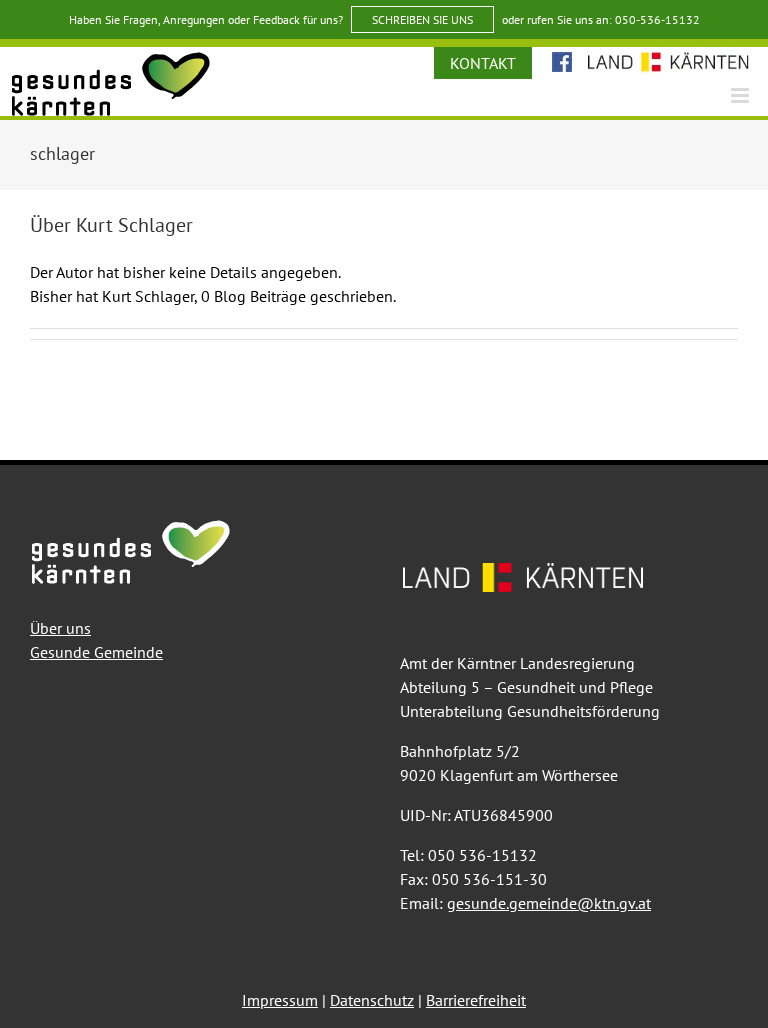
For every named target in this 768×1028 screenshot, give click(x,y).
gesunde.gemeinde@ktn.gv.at (549, 903)
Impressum (280, 1000)
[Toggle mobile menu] (741, 95)
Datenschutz (372, 1000)
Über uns (60, 628)
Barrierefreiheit (476, 1000)
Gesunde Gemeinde (96, 652)
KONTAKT (483, 63)
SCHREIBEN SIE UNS (422, 19)
